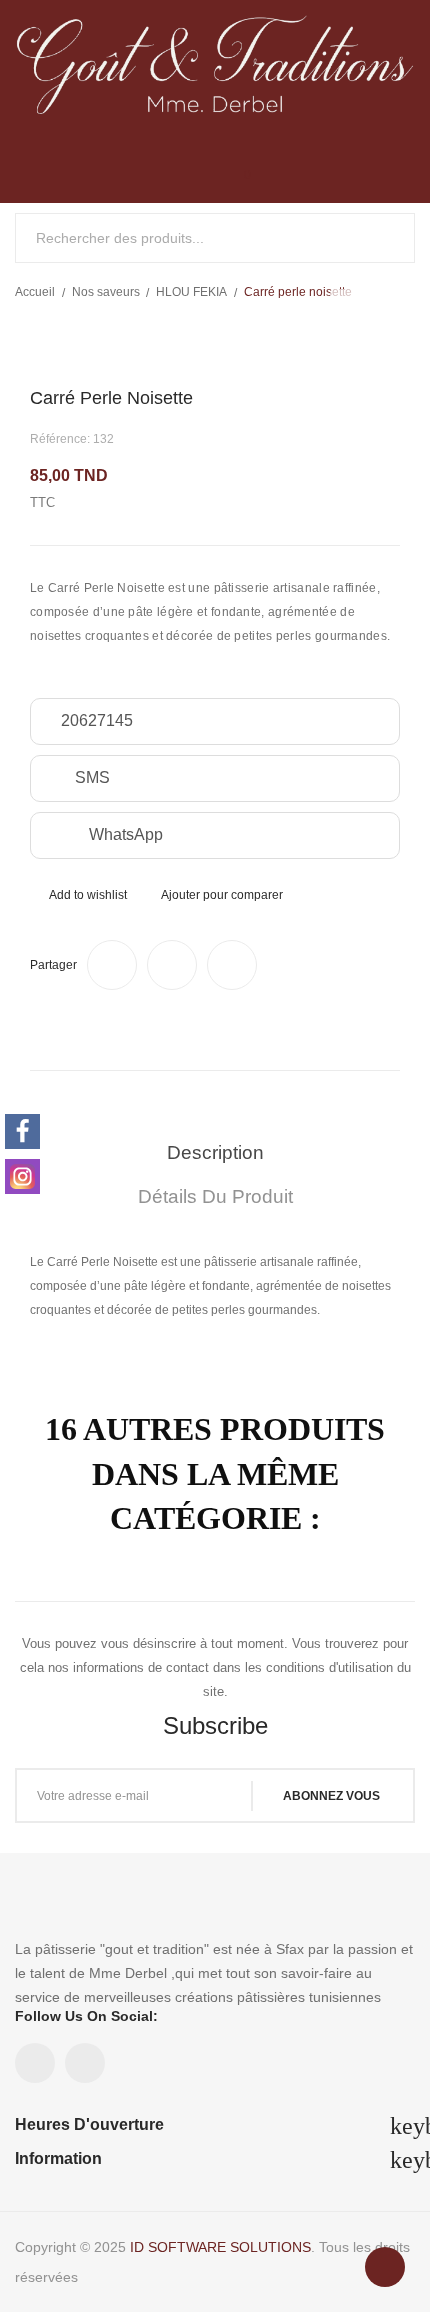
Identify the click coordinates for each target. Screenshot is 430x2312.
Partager (112, 965)
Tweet (172, 965)
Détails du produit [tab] (215, 1196)
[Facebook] (22, 1131)
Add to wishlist (88, 895)
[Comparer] (148, 183)
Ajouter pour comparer (222, 895)
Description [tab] (215, 1152)
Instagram (85, 2063)
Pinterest (232, 965)
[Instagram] (22, 1176)
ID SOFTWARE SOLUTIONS (220, 2247)
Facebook (35, 2063)
